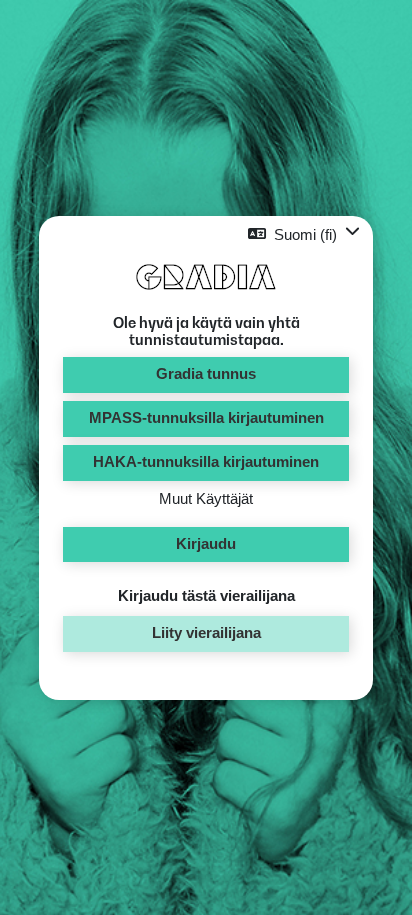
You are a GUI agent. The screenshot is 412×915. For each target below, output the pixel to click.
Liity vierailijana (206, 633)
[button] (304, 235)
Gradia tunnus (206, 374)
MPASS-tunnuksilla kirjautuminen (206, 418)
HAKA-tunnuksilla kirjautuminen (206, 462)
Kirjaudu (206, 544)
